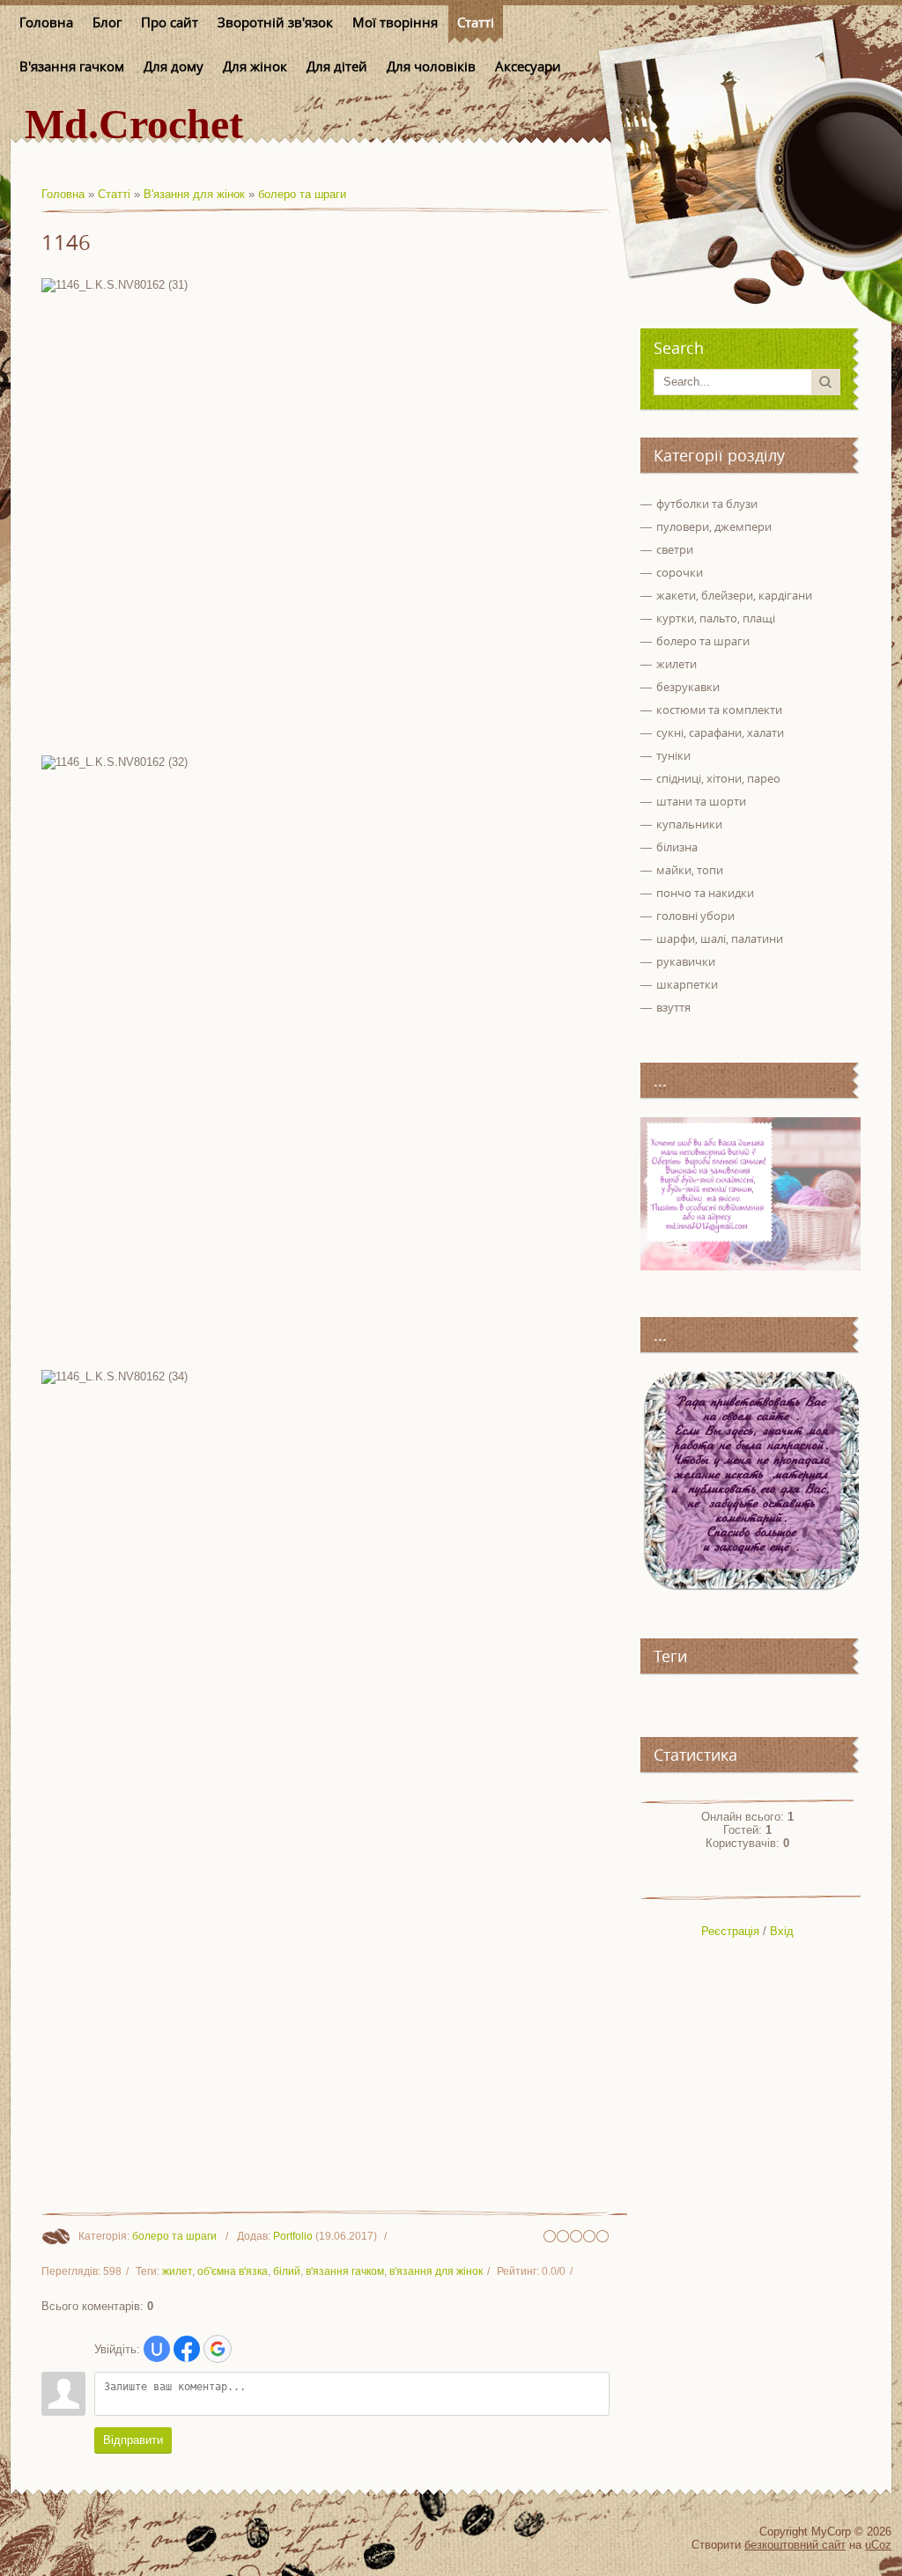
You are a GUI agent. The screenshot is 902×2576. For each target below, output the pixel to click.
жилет (177, 2271)
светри (675, 549)
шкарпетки (687, 984)
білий (287, 2271)
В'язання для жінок (194, 194)
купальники (689, 824)
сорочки (680, 572)
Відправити (133, 2440)
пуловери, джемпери (714, 526)
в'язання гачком (345, 2271)
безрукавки (688, 687)
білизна (677, 847)
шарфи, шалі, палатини (720, 938)
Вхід (782, 1931)
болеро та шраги (302, 194)
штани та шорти (701, 801)
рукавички (686, 961)
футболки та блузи (707, 504)
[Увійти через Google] (218, 2349)
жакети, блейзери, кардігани (734, 595)
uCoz (878, 2545)
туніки (673, 755)
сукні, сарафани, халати (720, 732)
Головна (63, 194)
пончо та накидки (705, 893)
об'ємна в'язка (233, 2271)
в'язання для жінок (436, 2271)
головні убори (695, 916)
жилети (676, 664)
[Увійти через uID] (157, 2349)
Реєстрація (730, 1931)
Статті (114, 194)
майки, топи (690, 870)
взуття (673, 1007)
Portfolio (293, 2236)
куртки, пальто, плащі (716, 618)
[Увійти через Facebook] (187, 2349)
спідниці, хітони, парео (718, 778)
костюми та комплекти (719, 710)
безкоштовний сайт (795, 2545)
